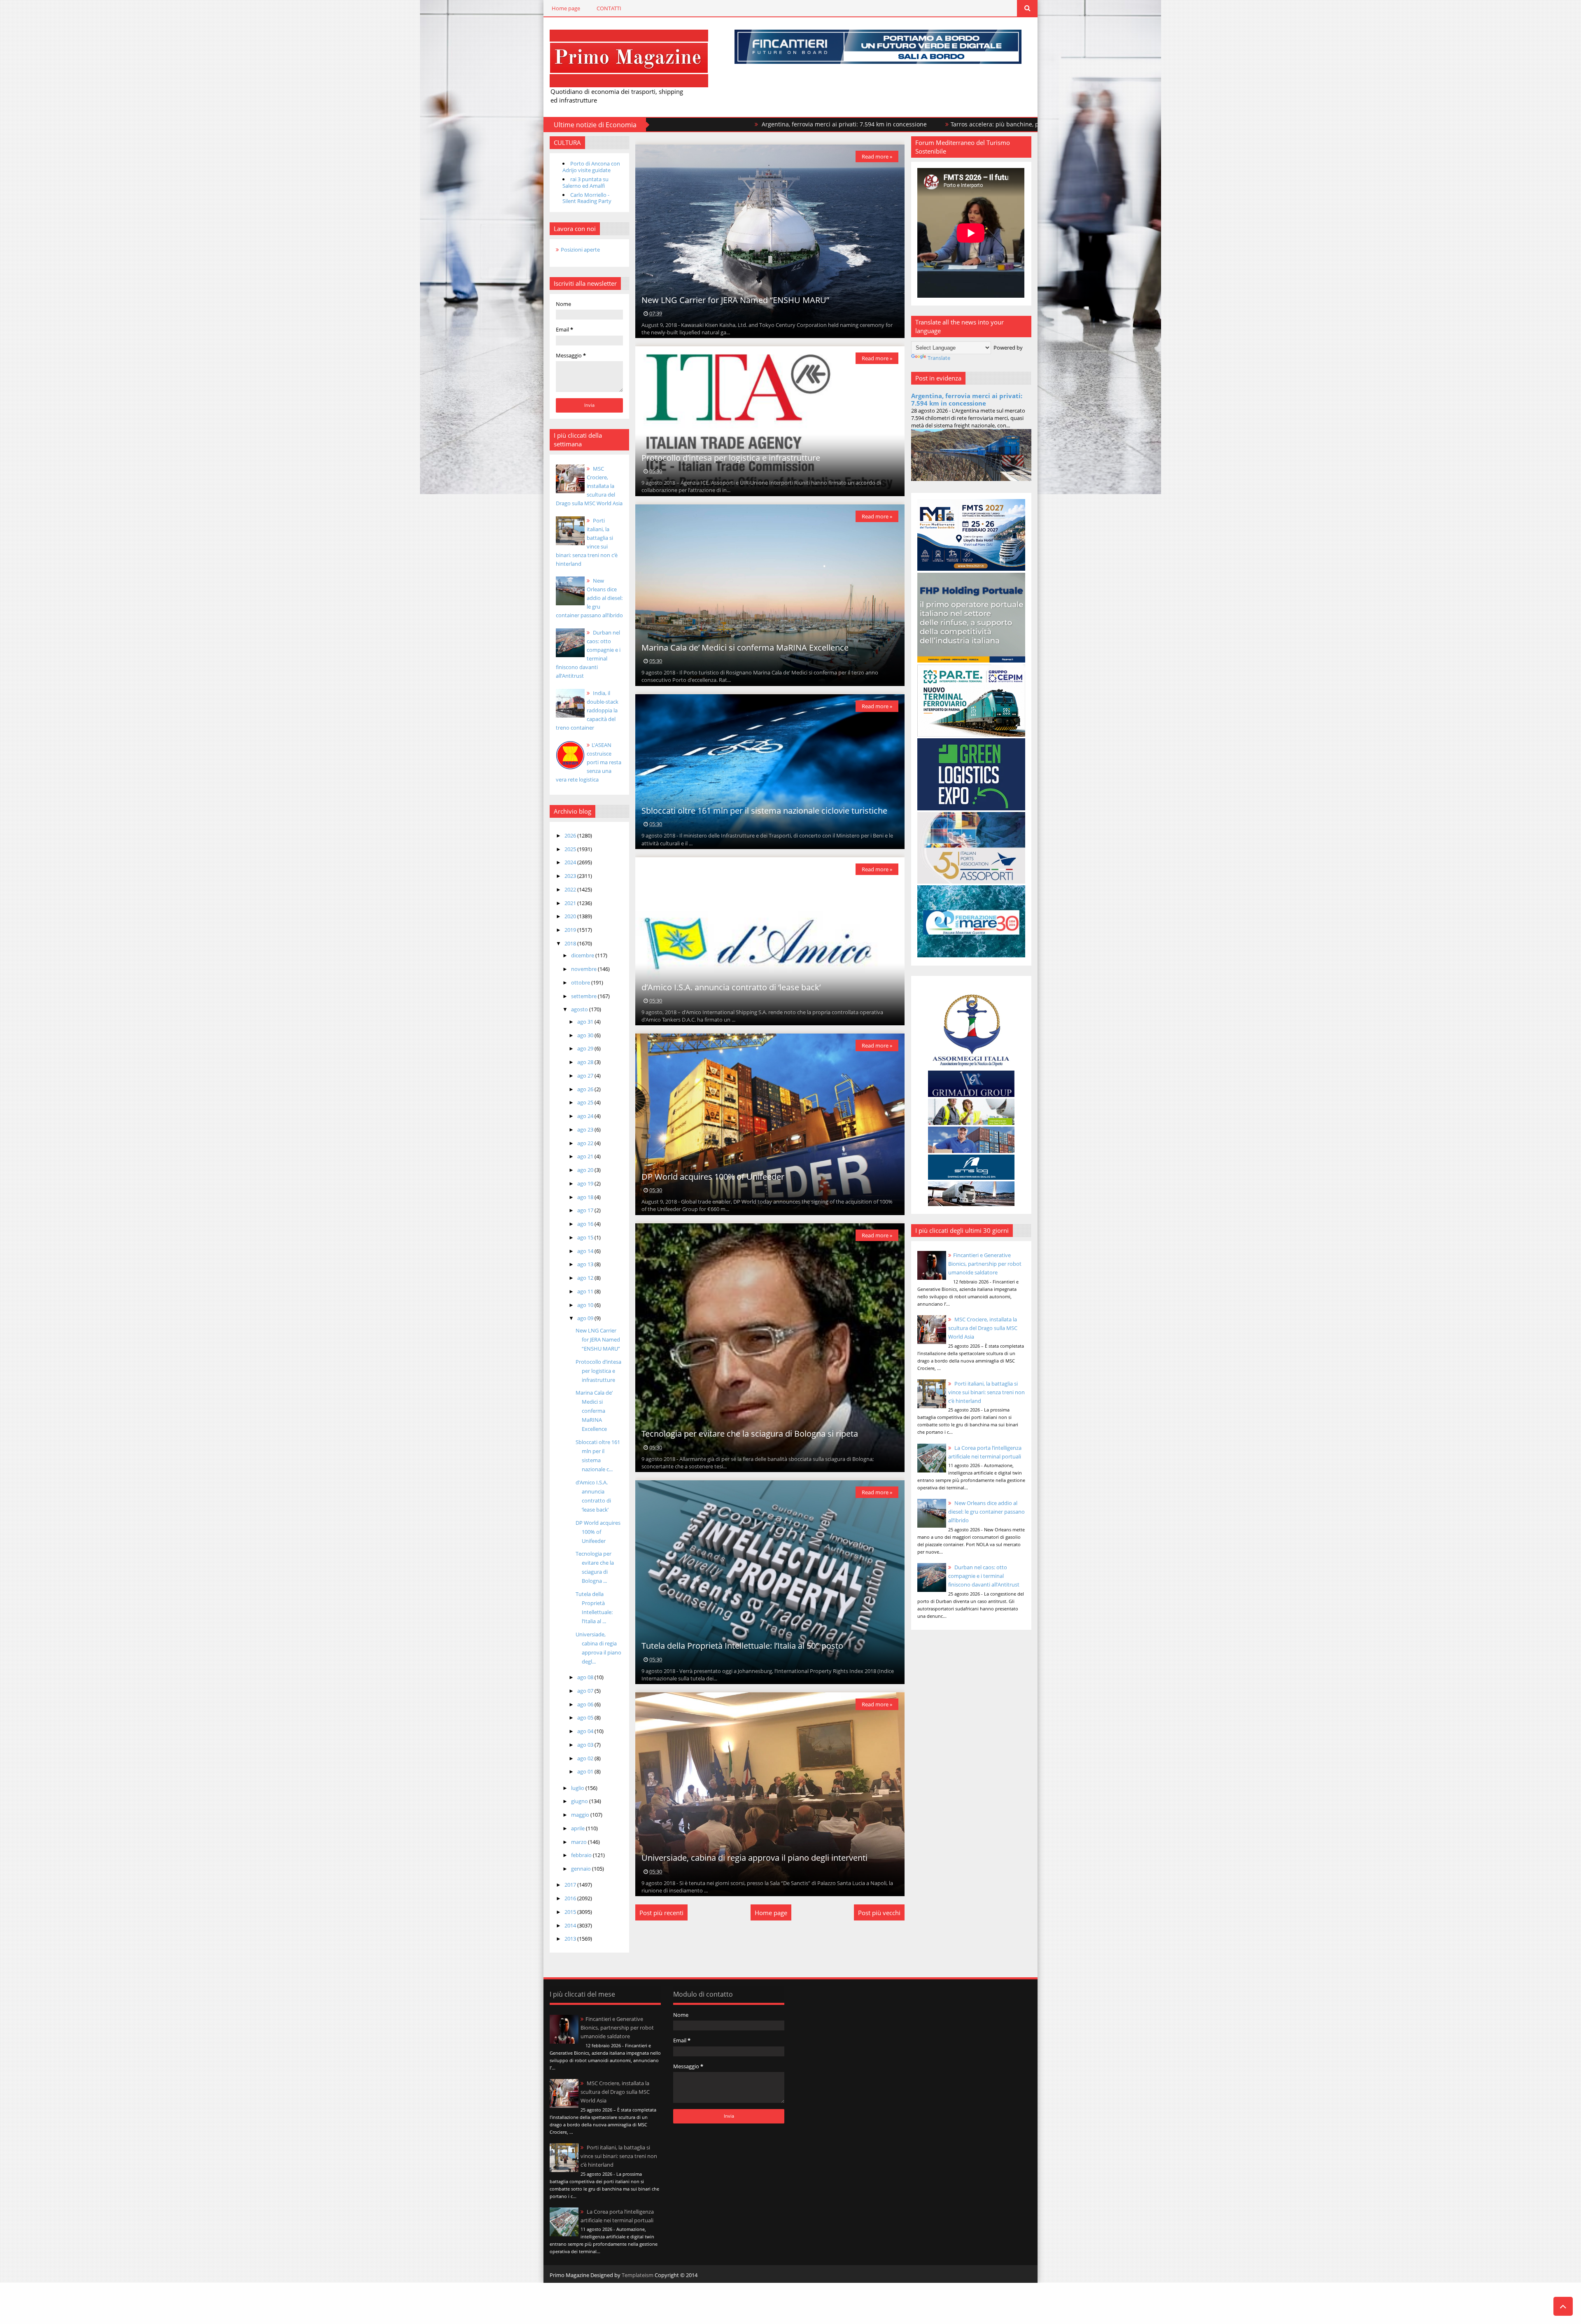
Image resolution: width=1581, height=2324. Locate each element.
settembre (584, 996)
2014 (571, 1925)
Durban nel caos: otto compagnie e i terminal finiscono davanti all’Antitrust (984, 1576)
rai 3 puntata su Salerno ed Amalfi (585, 182)
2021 (571, 903)
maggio (581, 1815)
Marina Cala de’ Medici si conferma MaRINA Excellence (594, 1411)
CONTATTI (609, 8)
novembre (584, 969)
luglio (578, 1788)
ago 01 (586, 1771)
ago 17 (586, 1210)
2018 (571, 943)
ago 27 (586, 1076)
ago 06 (586, 1704)
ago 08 (586, 1677)
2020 (571, 916)
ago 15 (586, 1237)
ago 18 (586, 1197)
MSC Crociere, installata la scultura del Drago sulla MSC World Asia (589, 486)
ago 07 (586, 1691)
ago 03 (586, 1745)
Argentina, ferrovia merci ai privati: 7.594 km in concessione (967, 399)
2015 (571, 1912)
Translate (939, 358)
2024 (571, 862)
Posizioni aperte (580, 250)
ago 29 (586, 1048)
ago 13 (586, 1264)
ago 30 (586, 1035)
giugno (580, 1801)
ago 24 (586, 1116)
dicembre (583, 955)
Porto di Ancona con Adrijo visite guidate (591, 167)
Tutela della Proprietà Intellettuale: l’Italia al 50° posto (742, 1646)
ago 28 (586, 1062)
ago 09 (586, 1318)
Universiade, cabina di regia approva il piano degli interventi (754, 1858)
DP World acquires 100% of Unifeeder (598, 1532)
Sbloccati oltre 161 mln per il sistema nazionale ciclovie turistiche (764, 811)
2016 (571, 1898)
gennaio (582, 1869)
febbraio (582, 1855)
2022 (571, 889)
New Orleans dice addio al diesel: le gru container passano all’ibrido (589, 598)
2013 (571, 1939)
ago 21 (586, 1156)
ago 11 (586, 1291)
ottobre (581, 982)
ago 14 (586, 1251)
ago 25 (586, 1102)
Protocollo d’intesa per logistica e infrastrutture (598, 1371)
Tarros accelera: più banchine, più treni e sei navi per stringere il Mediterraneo (843, 124)
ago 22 (586, 1143)
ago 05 (586, 1717)
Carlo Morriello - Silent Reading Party (587, 198)
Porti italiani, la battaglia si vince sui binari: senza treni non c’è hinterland (986, 1392)
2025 (571, 849)
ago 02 (586, 1758)
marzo (579, 1842)
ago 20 (586, 1170)
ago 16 (586, 1224)
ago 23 (586, 1129)
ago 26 (586, 1089)
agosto (580, 1009)
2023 (571, 876)
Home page (566, 8)
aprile (578, 1828)
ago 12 (586, 1278)
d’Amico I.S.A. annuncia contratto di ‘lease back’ (731, 987)
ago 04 (586, 1731)
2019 (571, 930)
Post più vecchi (879, 1913)
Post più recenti (661, 1913)
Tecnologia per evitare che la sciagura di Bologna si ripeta (750, 1434)
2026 (571, 835)
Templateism (638, 2275)
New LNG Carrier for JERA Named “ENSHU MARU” (598, 1339)
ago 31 (586, 1022)
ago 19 (586, 1183)
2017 (571, 1885)
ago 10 (586, 1305)
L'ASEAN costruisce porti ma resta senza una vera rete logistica (589, 762)
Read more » (877, 156)
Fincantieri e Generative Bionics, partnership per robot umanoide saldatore (985, 1264)
